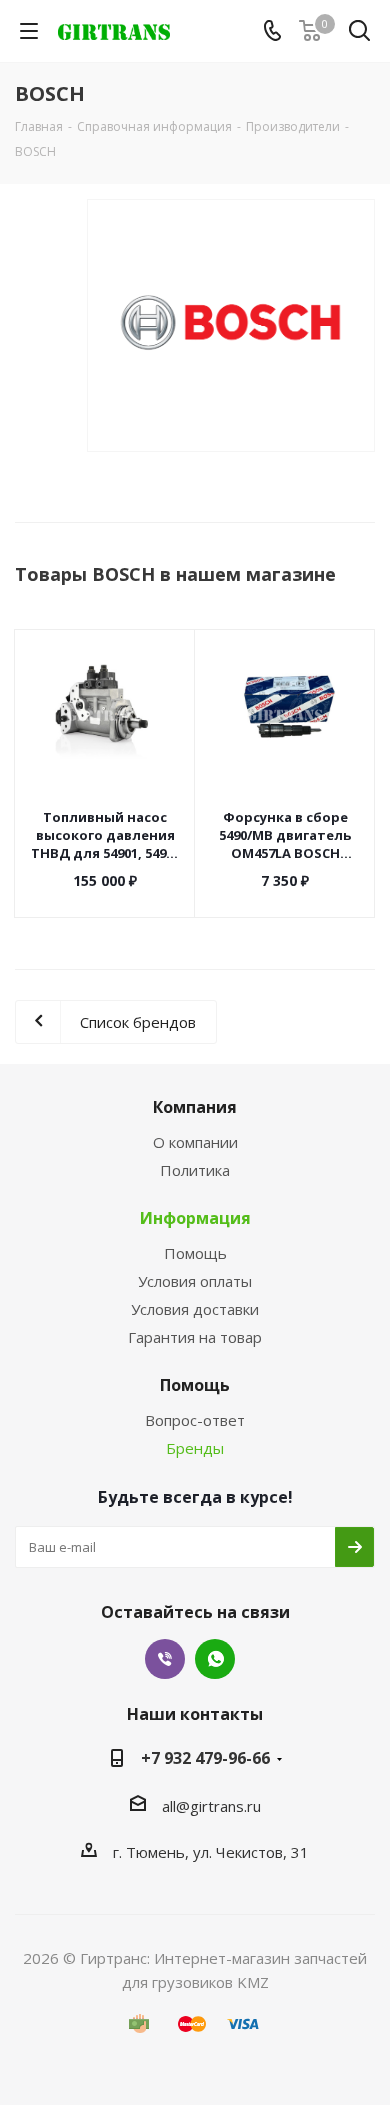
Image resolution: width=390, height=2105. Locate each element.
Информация (195, 1218)
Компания (195, 1107)
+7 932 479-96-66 (205, 1758)
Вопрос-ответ (195, 1420)
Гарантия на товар (195, 1337)
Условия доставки (195, 1309)
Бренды (195, 1448)
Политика (195, 1170)
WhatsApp (215, 1659)
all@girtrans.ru (211, 1806)
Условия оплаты (195, 1281)
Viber (165, 1659)
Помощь (195, 1253)
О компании (195, 1142)
